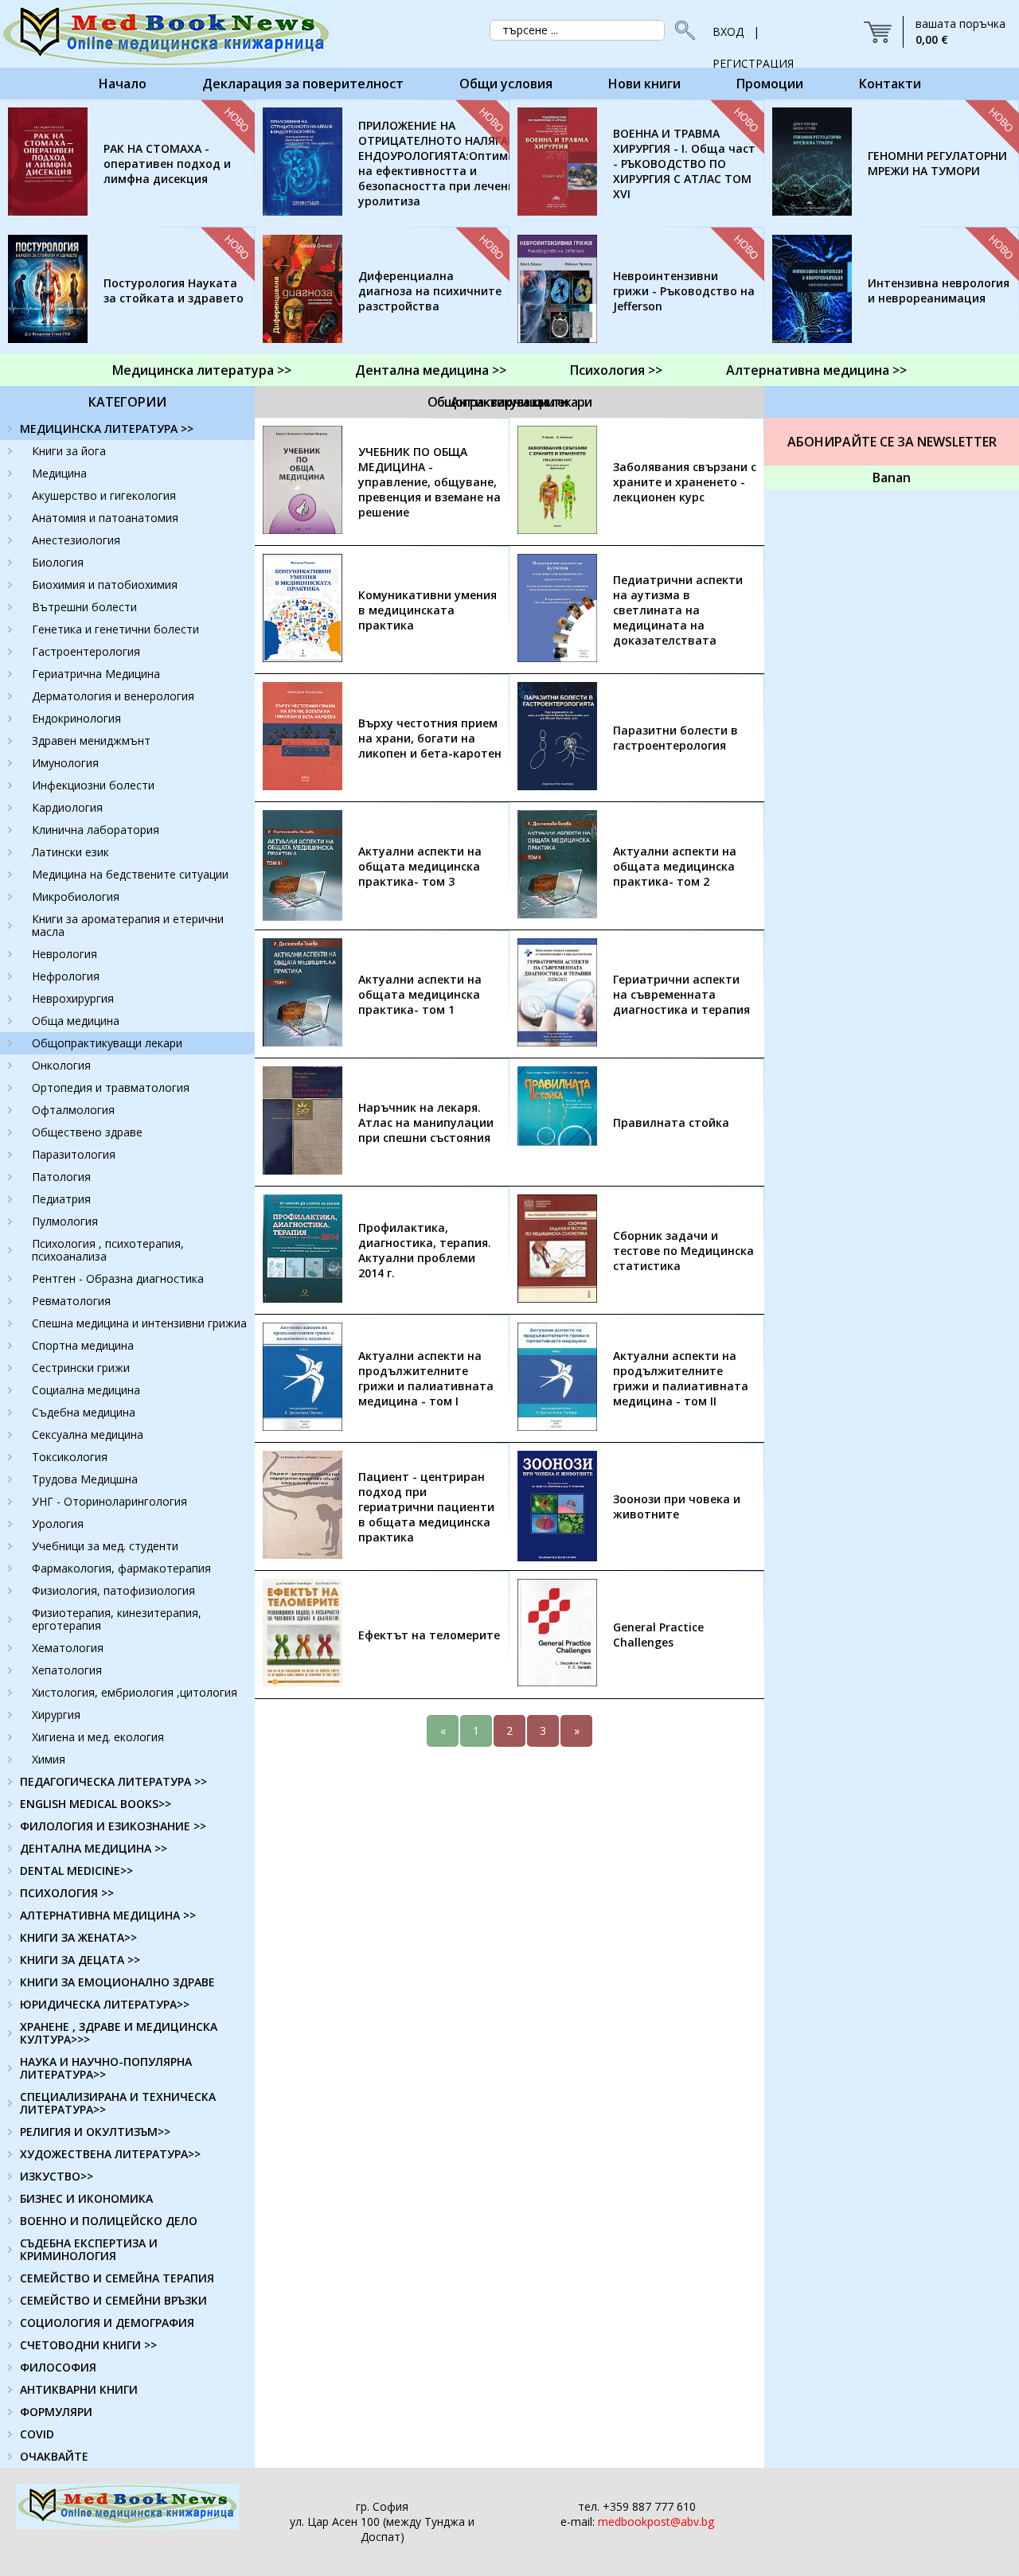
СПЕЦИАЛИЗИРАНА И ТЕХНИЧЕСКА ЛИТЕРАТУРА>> (118, 2103)
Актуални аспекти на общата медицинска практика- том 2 (675, 866)
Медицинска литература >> (202, 370)
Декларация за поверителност (303, 84)
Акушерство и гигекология (104, 495)
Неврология (64, 954)
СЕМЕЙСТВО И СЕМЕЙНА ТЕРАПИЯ (117, 2278)
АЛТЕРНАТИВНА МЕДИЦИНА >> (108, 1915)
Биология (58, 562)
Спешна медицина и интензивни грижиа (139, 1323)
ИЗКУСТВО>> (57, 2176)
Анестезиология (76, 540)
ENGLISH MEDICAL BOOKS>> (96, 1804)
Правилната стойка (671, 1122)
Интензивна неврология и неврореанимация (939, 290)
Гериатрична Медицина (96, 674)
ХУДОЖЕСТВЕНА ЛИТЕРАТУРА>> (110, 2154)
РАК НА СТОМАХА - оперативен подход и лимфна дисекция (167, 164)
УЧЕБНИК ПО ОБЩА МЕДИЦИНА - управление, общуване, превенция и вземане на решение (429, 482)
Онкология (61, 1065)
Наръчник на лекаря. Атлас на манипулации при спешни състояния (426, 1122)
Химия (49, 1759)
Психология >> (616, 370)
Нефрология (66, 976)
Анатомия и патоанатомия (105, 518)
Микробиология (76, 896)
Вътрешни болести (84, 607)
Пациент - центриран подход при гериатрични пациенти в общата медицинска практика (426, 1507)
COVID (37, 2434)
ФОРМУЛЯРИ (56, 2412)
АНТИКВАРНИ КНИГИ (79, 2389)
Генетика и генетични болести (115, 629)
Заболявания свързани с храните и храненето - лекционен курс (685, 482)
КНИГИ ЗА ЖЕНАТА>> (78, 1937)
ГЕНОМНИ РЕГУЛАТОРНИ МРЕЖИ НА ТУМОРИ (937, 163)
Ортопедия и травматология (111, 1087)
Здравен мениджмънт (91, 740)
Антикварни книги (509, 402)
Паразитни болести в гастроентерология (675, 738)
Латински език (70, 852)
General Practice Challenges (658, 1635)
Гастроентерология (86, 651)
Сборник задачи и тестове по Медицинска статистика (683, 1251)
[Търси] (681, 30)
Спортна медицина (83, 1345)
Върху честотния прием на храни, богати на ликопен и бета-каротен (430, 738)
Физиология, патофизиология (113, 1590)
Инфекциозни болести (93, 785)
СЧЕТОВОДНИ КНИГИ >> (88, 2345)
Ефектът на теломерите (429, 1635)
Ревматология (71, 1301)
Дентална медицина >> (431, 370)
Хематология (68, 1648)
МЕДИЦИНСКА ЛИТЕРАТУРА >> (107, 429)
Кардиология (67, 807)
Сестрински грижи (81, 1368)
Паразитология (74, 1154)
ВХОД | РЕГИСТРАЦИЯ (753, 36)
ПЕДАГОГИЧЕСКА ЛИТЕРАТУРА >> (113, 1781)
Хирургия (56, 1715)
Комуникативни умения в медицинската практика (428, 610)
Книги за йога (69, 451)
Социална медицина (86, 1390)
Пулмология (65, 1221)
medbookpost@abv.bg (656, 2521)
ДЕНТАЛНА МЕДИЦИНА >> (94, 1848)
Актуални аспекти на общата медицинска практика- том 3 (420, 866)
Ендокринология (76, 718)
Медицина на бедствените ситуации (130, 874)
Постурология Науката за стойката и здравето (174, 290)
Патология (61, 1177)
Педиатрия (61, 1199)
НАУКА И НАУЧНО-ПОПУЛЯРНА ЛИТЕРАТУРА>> (106, 2068)
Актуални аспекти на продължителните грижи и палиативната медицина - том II (681, 1378)
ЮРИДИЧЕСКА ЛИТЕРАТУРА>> (105, 2004)
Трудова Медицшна (85, 1479)
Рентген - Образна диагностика (118, 1278)
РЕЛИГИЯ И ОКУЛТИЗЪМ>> (95, 2132)
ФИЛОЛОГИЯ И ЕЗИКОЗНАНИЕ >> (113, 1826)
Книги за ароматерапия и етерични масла (128, 925)
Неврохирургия (73, 998)
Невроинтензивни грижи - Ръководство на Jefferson (684, 291)
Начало (123, 84)
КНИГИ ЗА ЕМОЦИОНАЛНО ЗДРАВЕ (117, 1982)
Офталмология (73, 1110)
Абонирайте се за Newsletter (892, 442)
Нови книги (644, 84)
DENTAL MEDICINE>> (76, 1871)
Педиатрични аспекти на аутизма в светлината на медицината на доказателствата (678, 610)
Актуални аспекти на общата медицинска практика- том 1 (420, 994)
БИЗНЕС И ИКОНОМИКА (86, 2198)
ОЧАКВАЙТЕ (54, 2456)
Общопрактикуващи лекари (107, 1043)
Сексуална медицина (88, 1434)
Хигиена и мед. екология (98, 1737)
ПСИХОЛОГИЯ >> (67, 1893)
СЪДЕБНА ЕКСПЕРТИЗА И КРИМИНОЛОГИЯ (89, 2249)
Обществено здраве (87, 1132)
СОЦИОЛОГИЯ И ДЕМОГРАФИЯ (107, 2323)
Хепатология (67, 1670)
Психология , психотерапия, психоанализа (108, 1250)
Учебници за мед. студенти (105, 1546)
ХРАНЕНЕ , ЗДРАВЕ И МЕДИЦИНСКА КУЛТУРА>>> (119, 2033)
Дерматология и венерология (113, 696)
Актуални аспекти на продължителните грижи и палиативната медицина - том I (426, 1378)
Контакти (890, 84)
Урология (58, 1524)
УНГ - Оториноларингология (109, 1501)
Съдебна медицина (84, 1412)
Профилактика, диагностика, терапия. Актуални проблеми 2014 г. (425, 1250)
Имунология (65, 763)
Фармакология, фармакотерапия (121, 1568)
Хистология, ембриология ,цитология (135, 1692)
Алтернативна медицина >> (816, 370)
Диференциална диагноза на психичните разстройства (430, 291)
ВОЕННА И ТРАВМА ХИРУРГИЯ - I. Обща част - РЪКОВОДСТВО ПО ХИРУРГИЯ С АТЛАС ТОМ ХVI (684, 164)
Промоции (770, 84)
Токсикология (70, 1457)
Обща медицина (76, 1021)
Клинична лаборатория (96, 830)
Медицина (59, 473)
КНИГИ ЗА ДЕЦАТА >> (80, 1960)
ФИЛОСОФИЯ (58, 2367)
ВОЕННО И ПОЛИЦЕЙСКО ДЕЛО (109, 2221)
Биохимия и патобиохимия (105, 585)
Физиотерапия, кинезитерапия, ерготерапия (117, 1619)
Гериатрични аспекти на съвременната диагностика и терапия (681, 994)
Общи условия (506, 84)
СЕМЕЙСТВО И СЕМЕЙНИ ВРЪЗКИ (113, 2300)
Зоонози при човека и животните (677, 1506)
